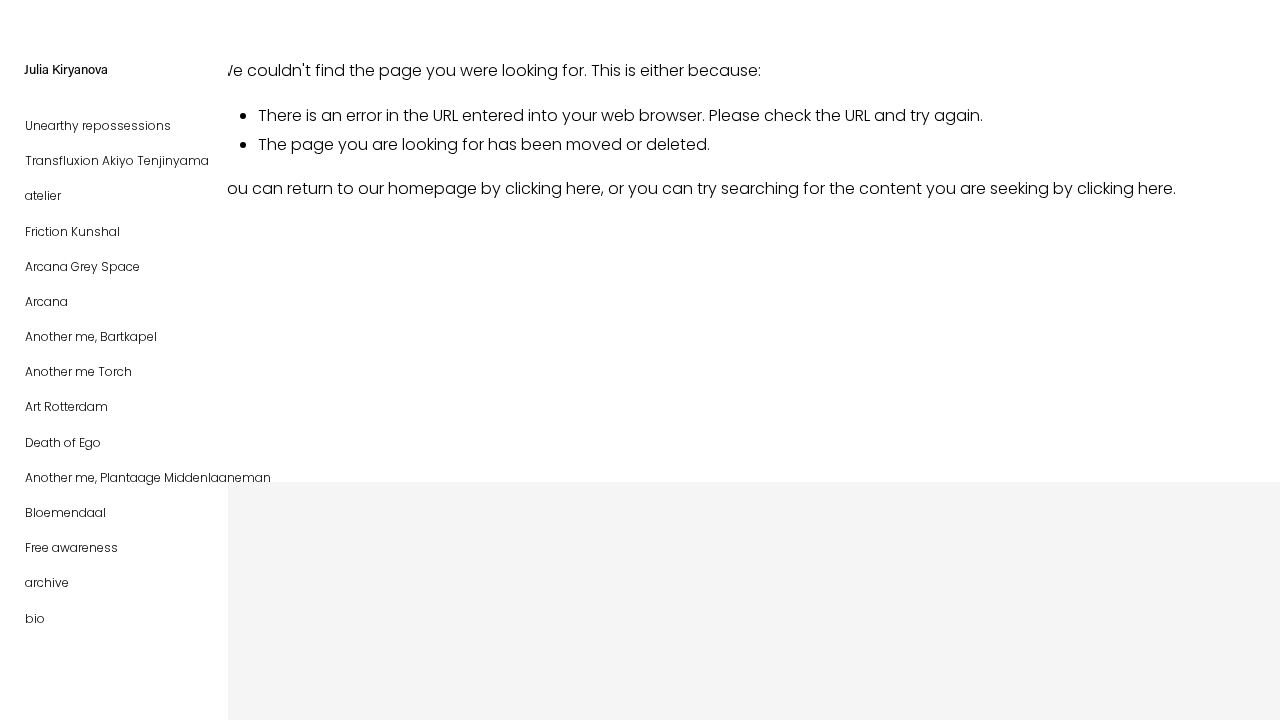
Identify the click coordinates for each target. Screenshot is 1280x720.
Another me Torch (78, 371)
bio (35, 618)
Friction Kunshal (72, 231)
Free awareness (71, 547)
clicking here (553, 188)
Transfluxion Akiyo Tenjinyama (117, 160)
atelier (43, 195)
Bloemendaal (65, 512)
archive (47, 582)
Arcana (46, 301)
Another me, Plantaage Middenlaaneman (148, 477)
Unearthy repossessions (98, 125)
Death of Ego (63, 442)
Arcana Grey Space (82, 266)
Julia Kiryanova (66, 68)
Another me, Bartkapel (91, 336)
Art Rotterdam (66, 406)
